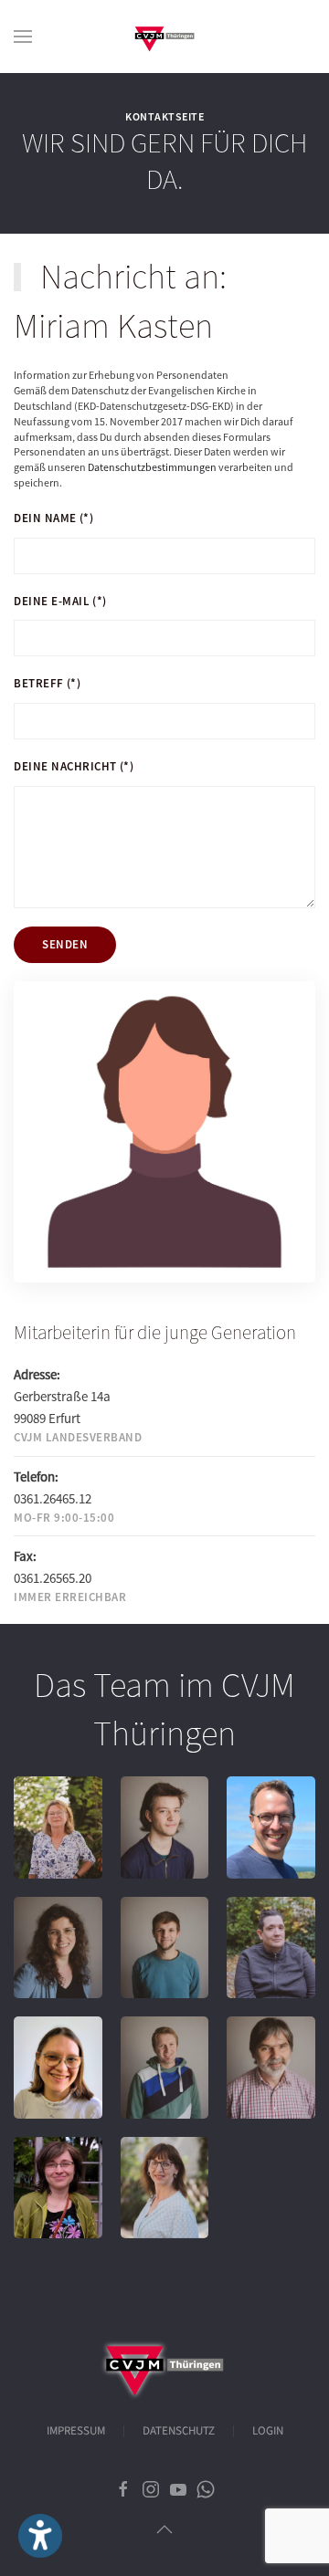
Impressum (76, 2431)
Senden (65, 944)
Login (268, 2431)
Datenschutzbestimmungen (152, 467)
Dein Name (53, 518)
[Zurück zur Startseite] (164, 37)
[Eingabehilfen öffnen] (40, 2536)
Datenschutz (179, 2431)
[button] (23, 37)
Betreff (47, 683)
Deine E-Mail (60, 601)
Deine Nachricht (74, 766)
